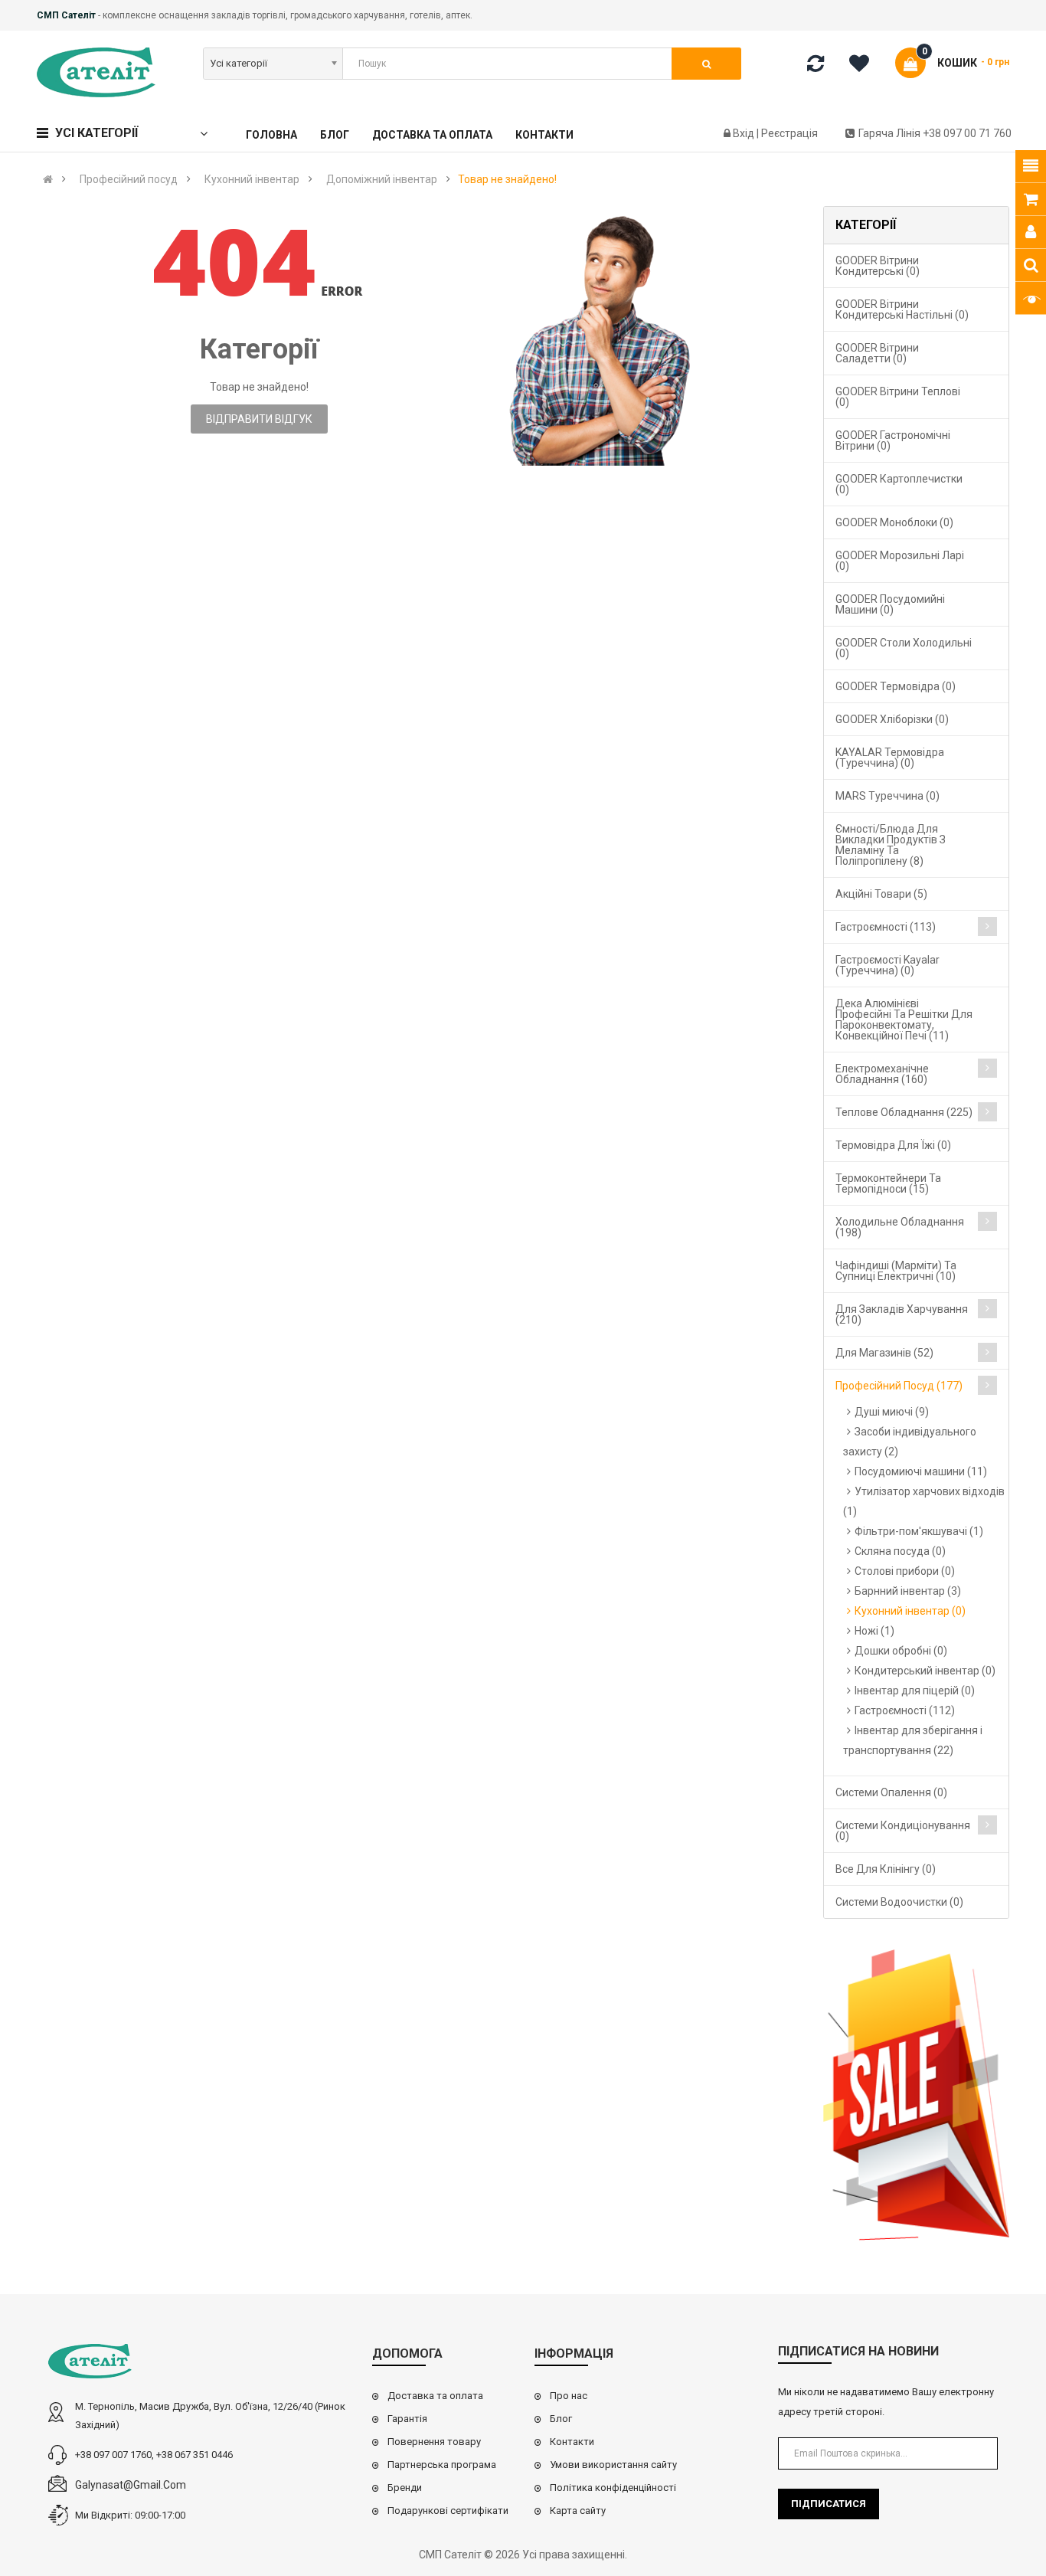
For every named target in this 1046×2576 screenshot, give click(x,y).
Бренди (405, 2488)
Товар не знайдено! (507, 179)
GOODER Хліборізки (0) (892, 719)
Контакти (572, 2442)
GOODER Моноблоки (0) (894, 522)
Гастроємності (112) (905, 1710)
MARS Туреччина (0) (887, 796)
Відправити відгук (259, 419)
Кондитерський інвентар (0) (925, 1671)
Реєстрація (789, 133)
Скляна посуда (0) (900, 1551)
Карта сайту (578, 2511)
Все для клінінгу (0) (886, 1869)
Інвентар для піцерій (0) (915, 1691)
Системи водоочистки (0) (899, 1902)
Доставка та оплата (435, 2396)
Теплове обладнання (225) (904, 1112)
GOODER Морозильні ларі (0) (900, 561)
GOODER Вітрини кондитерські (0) (878, 266)
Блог (561, 2419)
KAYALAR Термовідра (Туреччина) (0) (890, 758)
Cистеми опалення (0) (891, 1792)
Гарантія (407, 2419)
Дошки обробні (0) (901, 1651)
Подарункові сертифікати (448, 2511)
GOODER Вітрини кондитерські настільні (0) (902, 309)
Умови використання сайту (613, 2465)
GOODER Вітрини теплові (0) (898, 397)
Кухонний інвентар (252, 179)
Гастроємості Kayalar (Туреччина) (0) (887, 965)
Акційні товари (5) (881, 894)
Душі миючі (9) (892, 1412)
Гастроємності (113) (886, 927)
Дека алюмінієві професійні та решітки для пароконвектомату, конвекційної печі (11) (904, 1020)
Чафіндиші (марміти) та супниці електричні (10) (896, 1271)
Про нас (569, 2396)
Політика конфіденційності (613, 2488)
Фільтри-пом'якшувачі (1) (919, 1531)
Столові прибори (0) (905, 1571)
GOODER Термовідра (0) (896, 686)
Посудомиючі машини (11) (921, 1471)
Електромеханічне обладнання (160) (882, 1074)
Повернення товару (434, 2442)
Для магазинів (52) (884, 1353)
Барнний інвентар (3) (908, 1591)
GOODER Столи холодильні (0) (904, 648)
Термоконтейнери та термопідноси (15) (888, 1183)
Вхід (745, 133)
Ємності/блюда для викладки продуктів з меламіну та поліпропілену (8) (891, 845)
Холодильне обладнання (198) (900, 1227)
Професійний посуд (129, 179)
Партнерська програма (442, 2465)
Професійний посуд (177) (899, 1386)
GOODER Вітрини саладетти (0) (877, 353)
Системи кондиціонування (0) (903, 1831)
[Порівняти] (816, 67)
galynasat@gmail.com (131, 2485)
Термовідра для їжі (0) (893, 1145)
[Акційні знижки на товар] (916, 2095)
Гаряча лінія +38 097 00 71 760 (935, 133)
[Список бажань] (865, 66)
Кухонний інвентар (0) (910, 1611)
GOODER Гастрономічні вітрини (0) (893, 440)
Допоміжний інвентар (382, 179)
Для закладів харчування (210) (902, 1314)
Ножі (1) (874, 1631)
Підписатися (829, 2504)
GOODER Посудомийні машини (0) (890, 604)
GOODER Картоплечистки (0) (899, 484)
